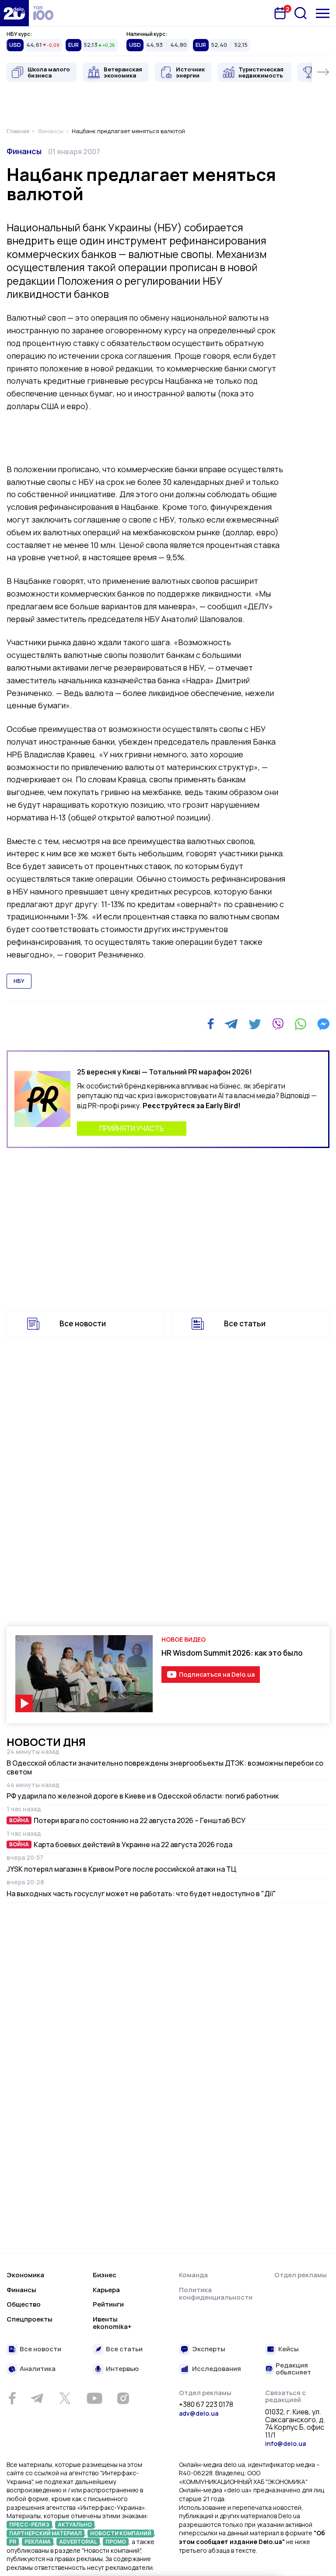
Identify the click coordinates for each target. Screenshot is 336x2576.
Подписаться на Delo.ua (217, 1674)
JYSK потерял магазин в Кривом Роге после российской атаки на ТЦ (121, 1869)
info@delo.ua (285, 2443)
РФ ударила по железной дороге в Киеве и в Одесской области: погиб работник (143, 1796)
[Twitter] (255, 1024)
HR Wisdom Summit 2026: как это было (232, 1653)
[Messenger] (323, 1024)
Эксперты (209, 2349)
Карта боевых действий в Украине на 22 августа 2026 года (133, 1845)
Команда (193, 2275)
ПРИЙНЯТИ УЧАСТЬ (132, 1128)
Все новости (83, 1323)
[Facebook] (211, 1024)
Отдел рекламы (301, 2275)
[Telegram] (231, 1024)
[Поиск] (301, 13)
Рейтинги (108, 2304)
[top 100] (43, 13)
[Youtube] (94, 2398)
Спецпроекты (30, 2319)
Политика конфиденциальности (216, 2294)
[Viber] (278, 1024)
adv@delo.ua (199, 2413)
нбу (19, 981)
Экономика (25, 2275)
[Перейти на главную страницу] (14, 13)
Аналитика (38, 2369)
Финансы (24, 151)
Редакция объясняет (293, 2369)
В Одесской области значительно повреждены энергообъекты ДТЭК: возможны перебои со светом (165, 1767)
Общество (24, 2304)
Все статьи (245, 1323)
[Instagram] (123, 2398)
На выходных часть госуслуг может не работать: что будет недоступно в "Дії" (141, 1894)
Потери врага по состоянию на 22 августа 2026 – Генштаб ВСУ (140, 1820)
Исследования (217, 2369)
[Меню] (323, 13)
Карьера (106, 2290)
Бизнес (105, 2275)
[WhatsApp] (301, 1024)
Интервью (122, 2369)
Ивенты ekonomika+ (112, 2323)
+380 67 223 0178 (206, 2405)
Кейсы (289, 2349)
